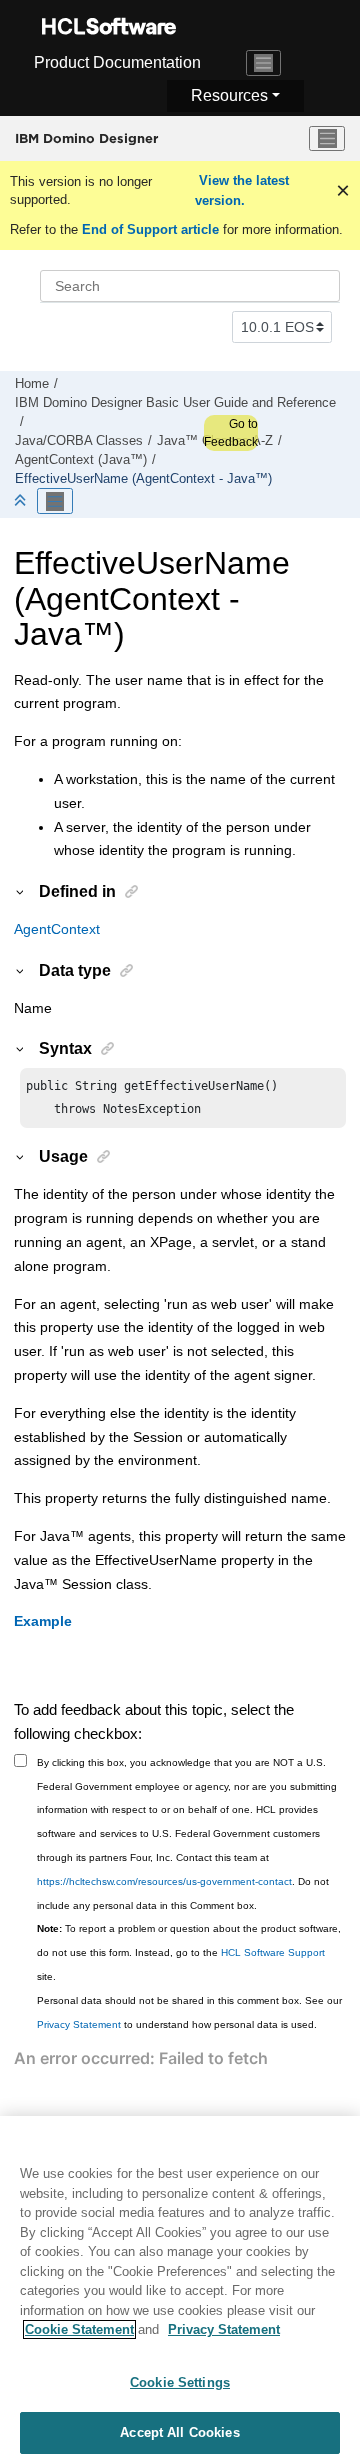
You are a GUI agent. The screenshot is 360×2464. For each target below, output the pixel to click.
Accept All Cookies (179, 2432)
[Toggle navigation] (264, 63)
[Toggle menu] (327, 139)
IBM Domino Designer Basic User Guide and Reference (175, 403)
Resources (229, 95)
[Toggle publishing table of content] (55, 501)
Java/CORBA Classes (79, 441)
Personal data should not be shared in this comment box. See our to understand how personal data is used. (189, 2012)
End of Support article (150, 229)
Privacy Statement (79, 2024)
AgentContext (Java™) (81, 460)
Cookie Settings (180, 2382)
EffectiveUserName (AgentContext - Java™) (143, 479)
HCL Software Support (273, 1952)
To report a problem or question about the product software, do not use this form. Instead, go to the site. (189, 1952)
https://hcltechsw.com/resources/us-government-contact (164, 1881)
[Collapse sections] (22, 501)
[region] (180, 2290)
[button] (21, 891)
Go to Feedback (231, 433)
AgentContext (57, 929)
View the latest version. (242, 190)
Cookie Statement (79, 2329)
